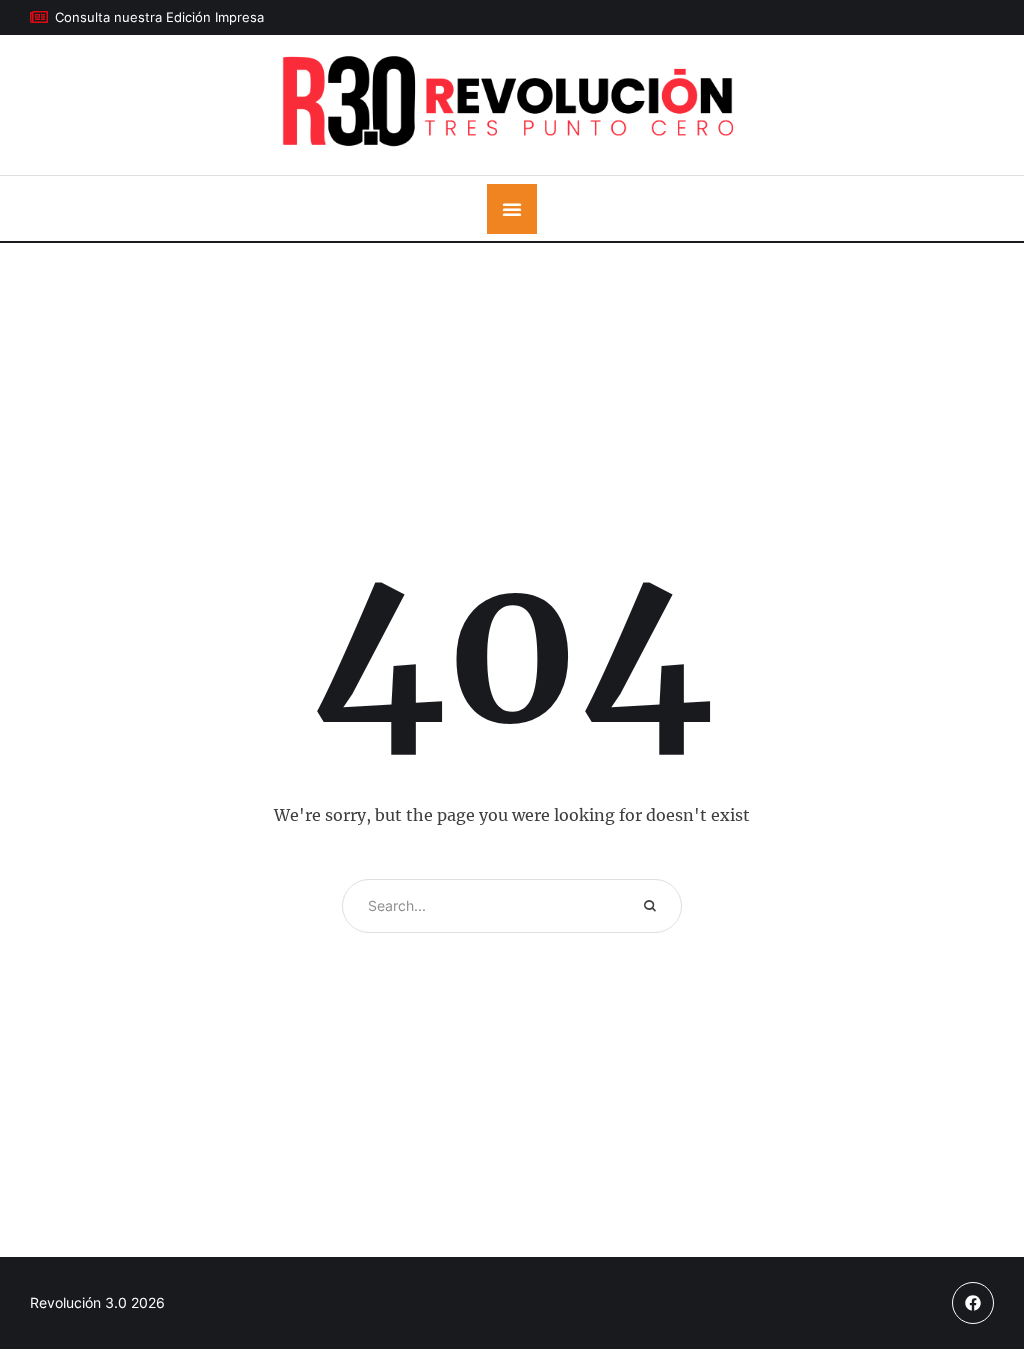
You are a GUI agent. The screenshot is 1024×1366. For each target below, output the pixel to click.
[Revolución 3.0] (512, 105)
